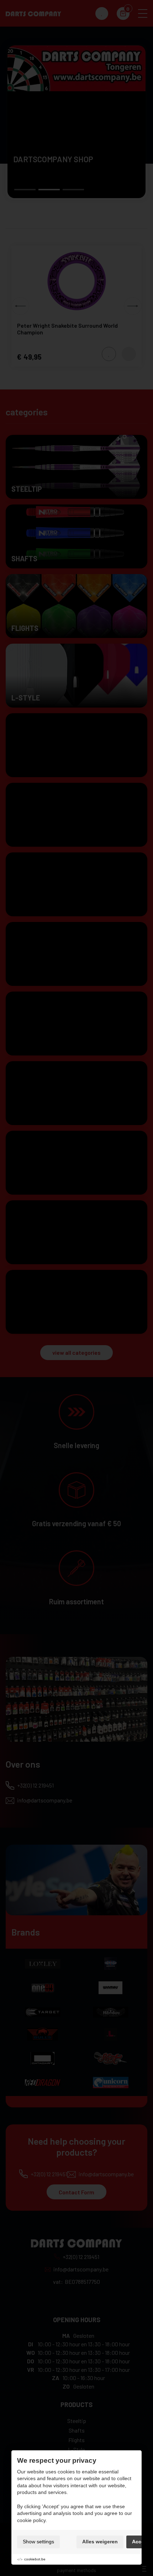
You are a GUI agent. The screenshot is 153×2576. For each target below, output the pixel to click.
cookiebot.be (35, 2559)
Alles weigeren (100, 2542)
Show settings (38, 2542)
